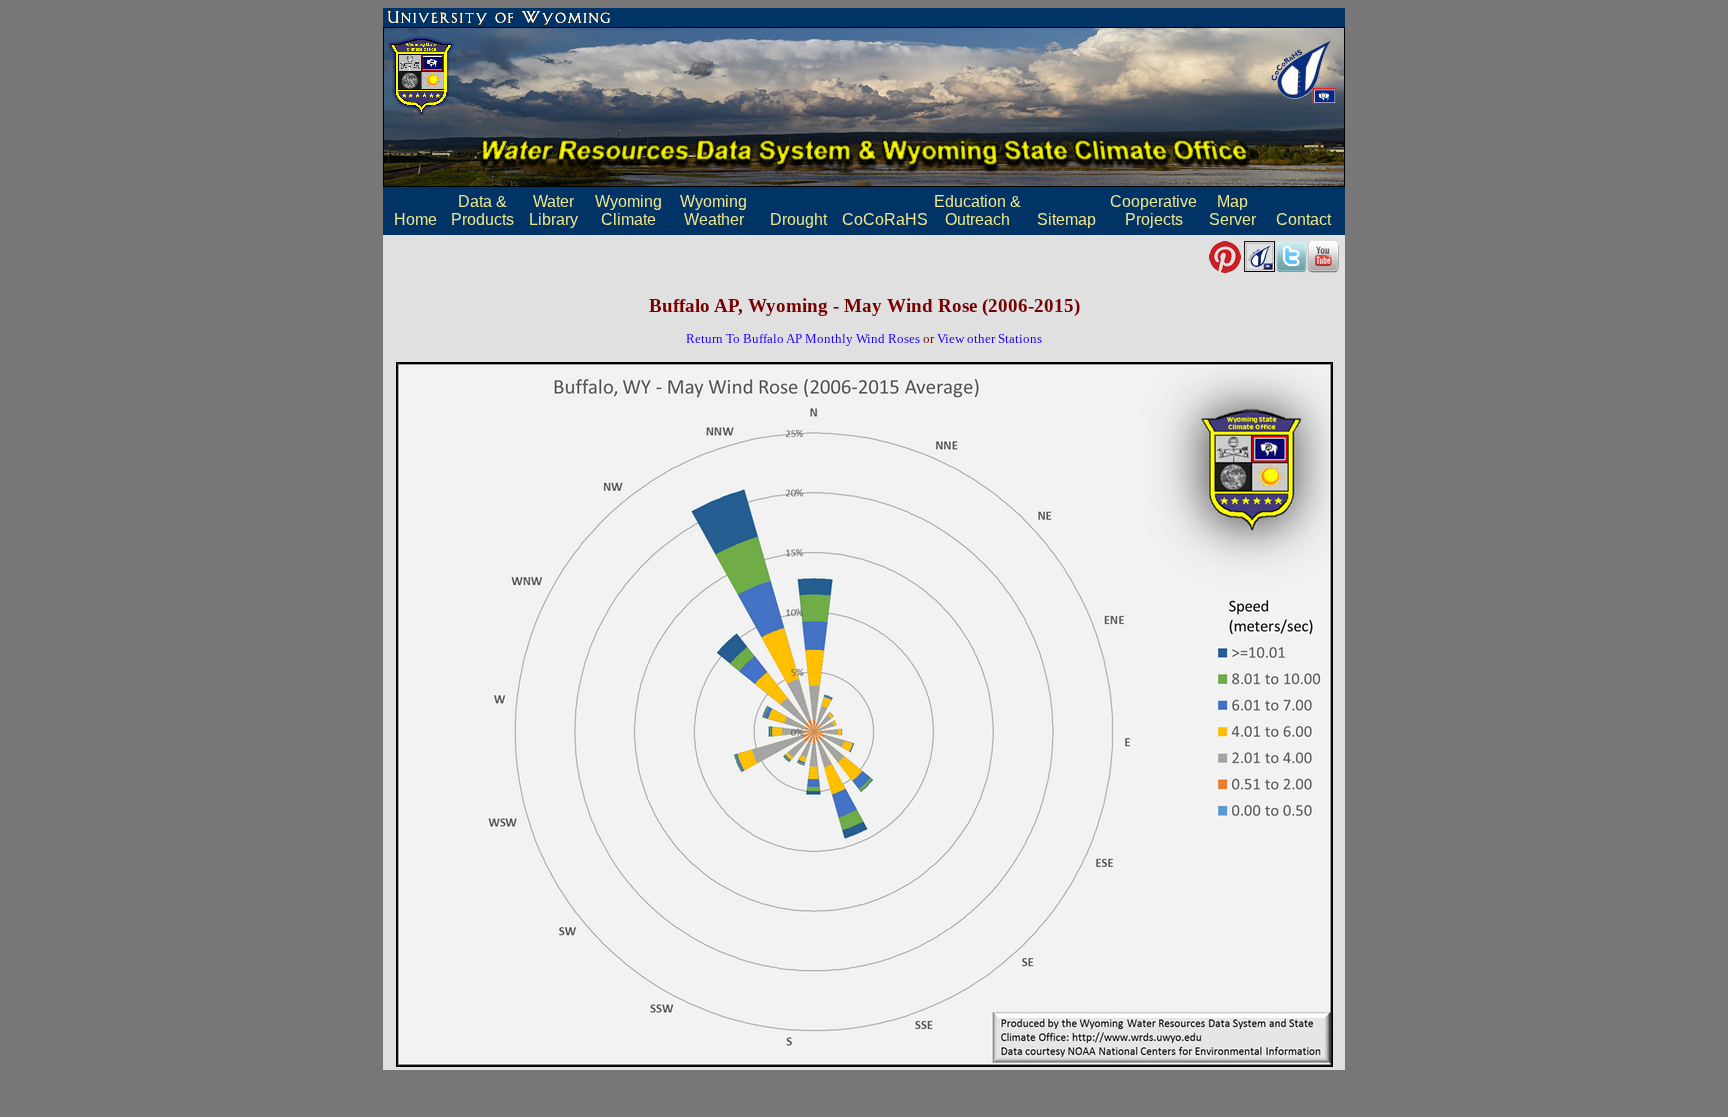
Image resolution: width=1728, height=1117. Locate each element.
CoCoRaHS (885, 219)
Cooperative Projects (1153, 210)
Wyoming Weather (713, 210)
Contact (1303, 219)
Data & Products (482, 210)
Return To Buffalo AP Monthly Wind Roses (803, 338)
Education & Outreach (977, 210)
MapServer (1232, 210)
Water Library (553, 210)
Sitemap (1066, 219)
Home (415, 219)
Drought (798, 219)
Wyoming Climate (628, 210)
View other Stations (989, 338)
